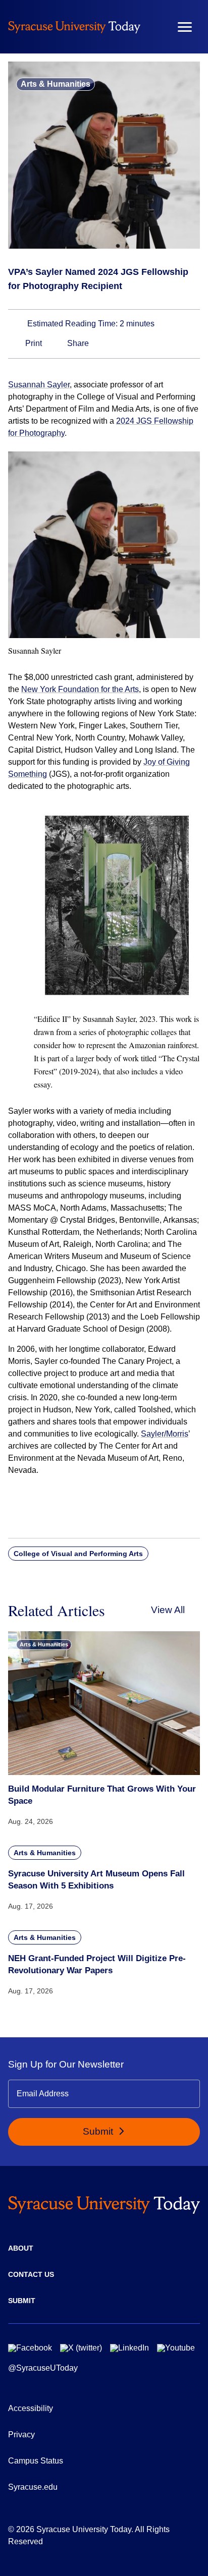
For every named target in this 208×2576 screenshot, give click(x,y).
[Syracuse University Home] (74, 27)
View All (168, 1610)
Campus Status (36, 2461)
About (21, 2248)
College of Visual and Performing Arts (78, 1554)
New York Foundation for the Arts (80, 689)
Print (33, 343)
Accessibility (31, 2408)
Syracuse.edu (33, 2487)
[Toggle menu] (185, 27)
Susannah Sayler (39, 385)
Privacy (21, 2435)
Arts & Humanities (56, 84)
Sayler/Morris (165, 1434)
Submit (99, 2131)
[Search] (155, 27)
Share (77, 343)
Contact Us (31, 2274)
